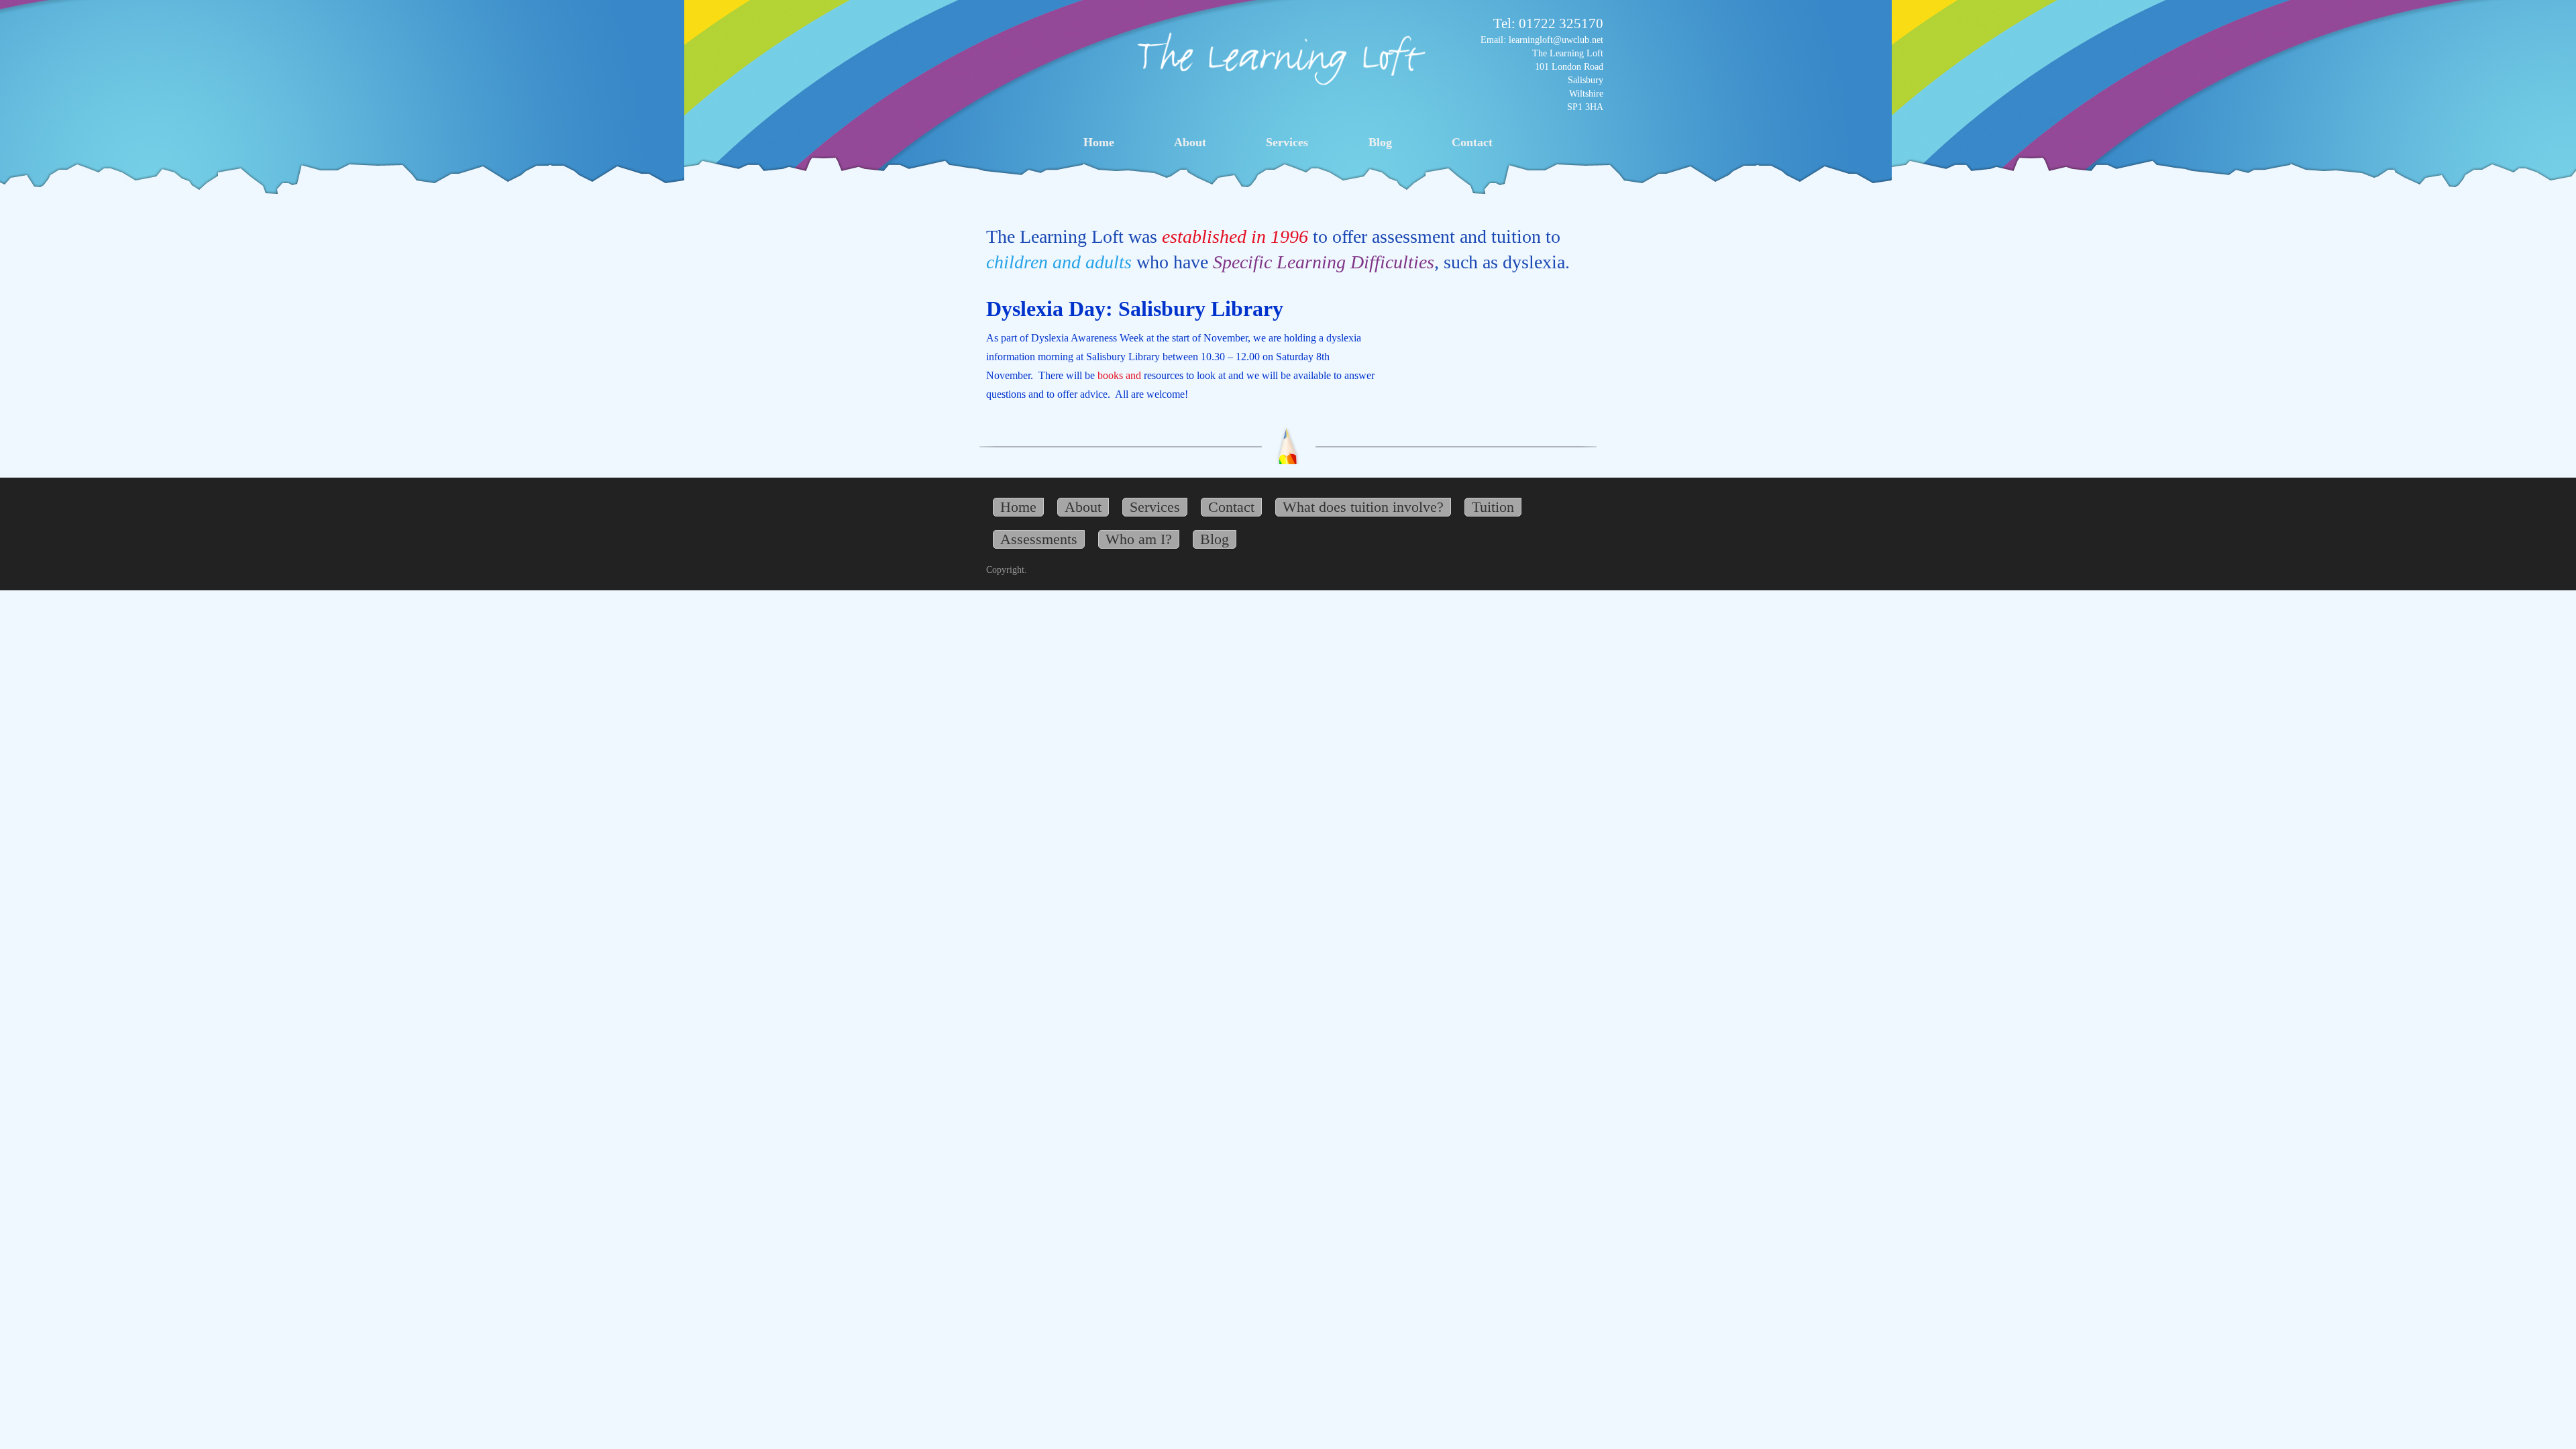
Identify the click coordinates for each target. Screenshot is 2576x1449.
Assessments (1039, 539)
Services (1287, 142)
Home (1099, 142)
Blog (1380, 142)
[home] (1281, 57)
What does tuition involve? (1363, 507)
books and (1119, 375)
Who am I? (1139, 539)
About (1190, 142)
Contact (1472, 142)
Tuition (1493, 507)
